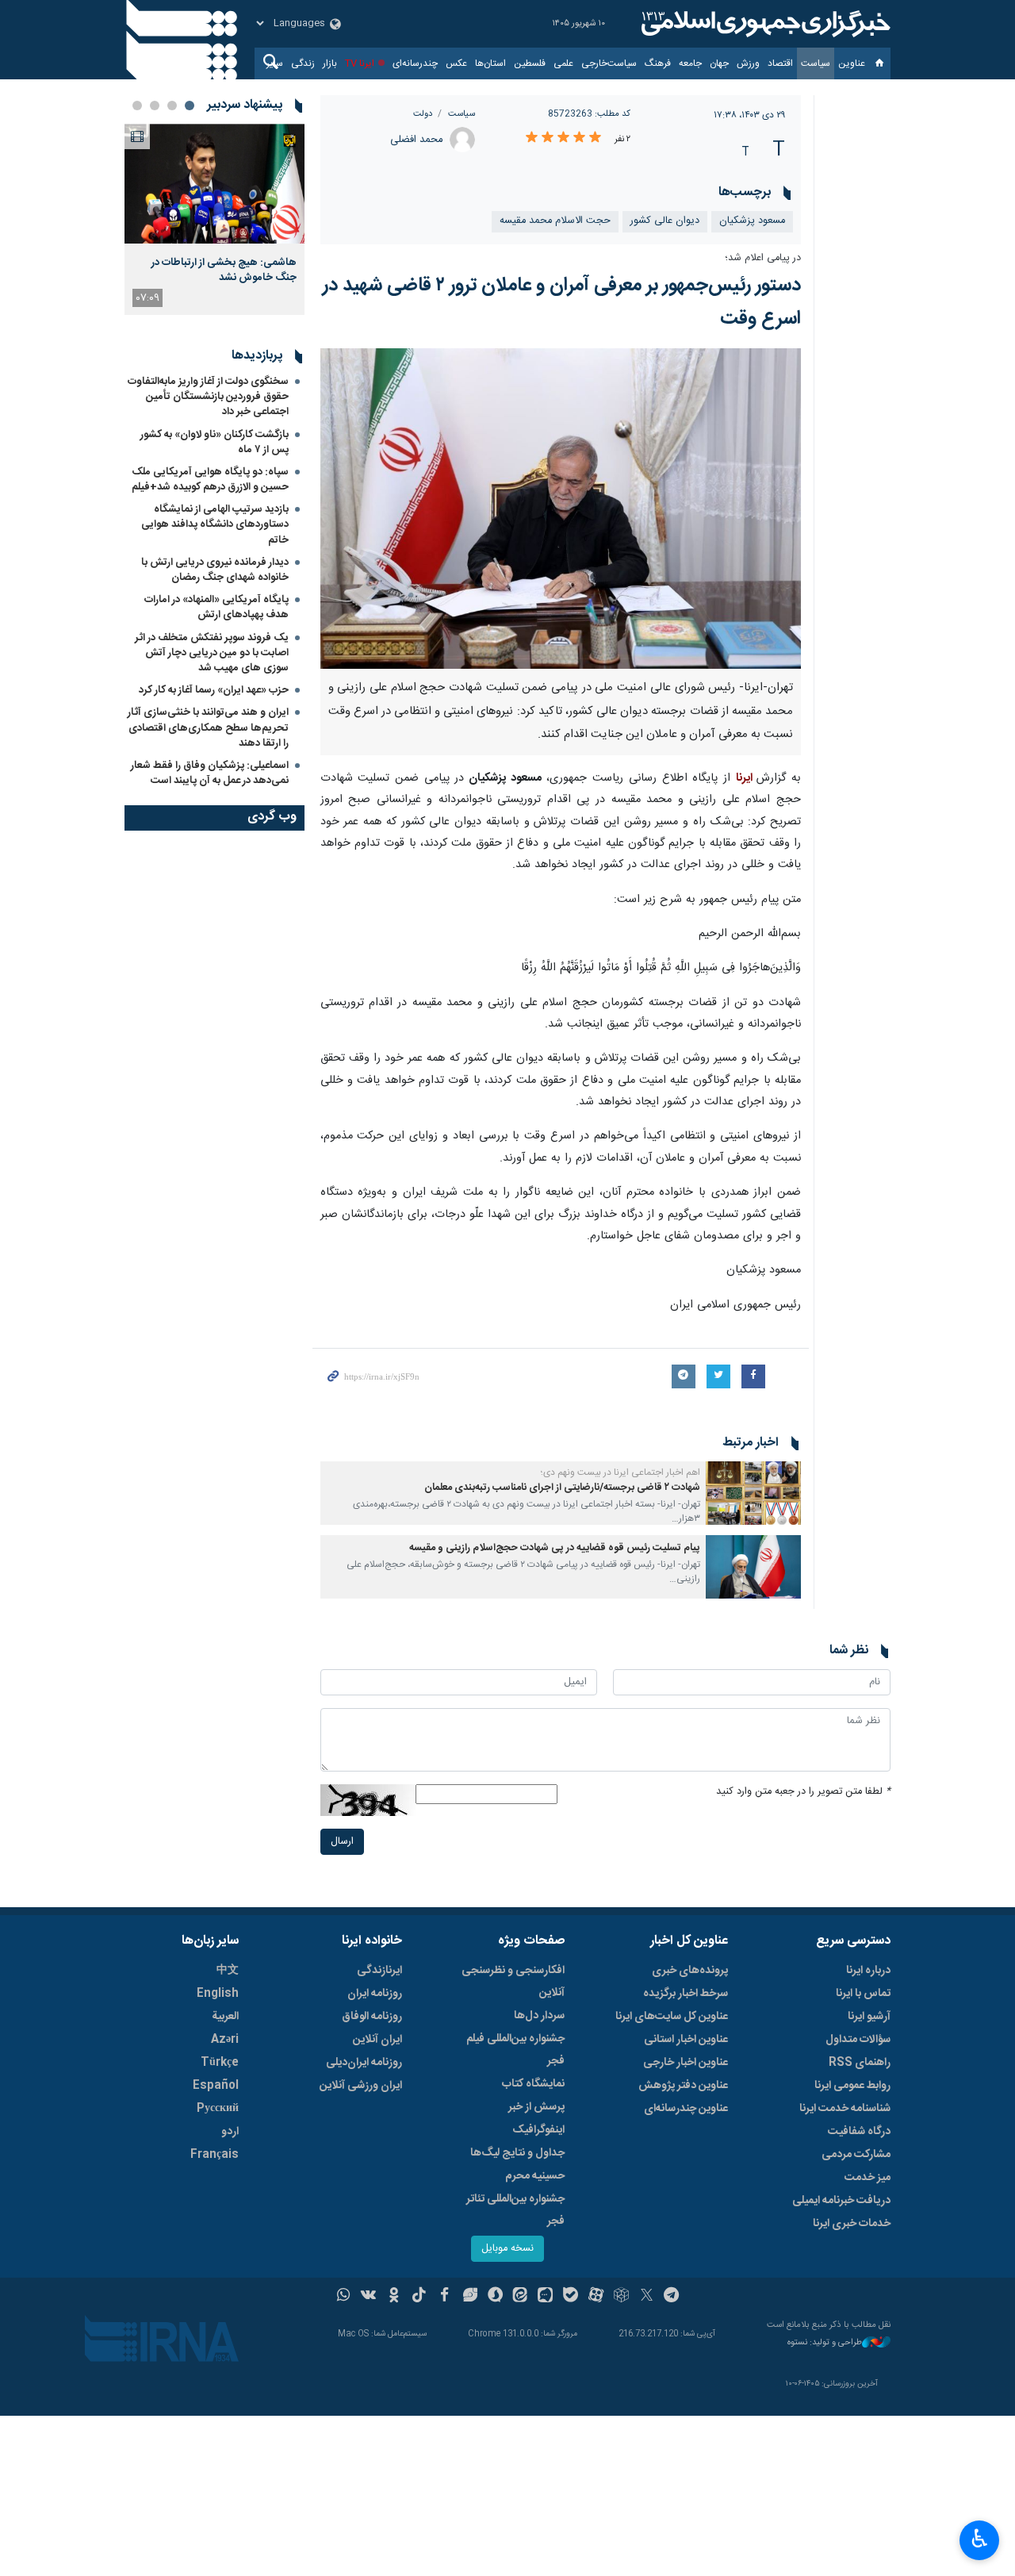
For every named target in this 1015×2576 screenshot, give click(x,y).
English (218, 1994)
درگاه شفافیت (859, 2132)
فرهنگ (658, 63)
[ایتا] (521, 2297)
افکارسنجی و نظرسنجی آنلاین (513, 1982)
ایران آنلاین (377, 2040)
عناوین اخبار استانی (686, 2040)
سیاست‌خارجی (609, 63)
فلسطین (530, 63)
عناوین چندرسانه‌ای (686, 2109)
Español (216, 2086)
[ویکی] (368, 2297)
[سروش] (495, 2297)
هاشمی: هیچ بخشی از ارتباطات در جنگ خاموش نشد (224, 270)
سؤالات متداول (858, 2040)
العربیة (225, 2017)
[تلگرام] (672, 2297)
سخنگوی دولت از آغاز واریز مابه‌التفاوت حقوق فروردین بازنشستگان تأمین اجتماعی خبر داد (208, 397)
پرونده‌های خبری (690, 1971)
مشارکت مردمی (856, 2155)
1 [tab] (190, 106)
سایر (275, 63)
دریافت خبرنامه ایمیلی (841, 2201)
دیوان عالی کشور (665, 221)
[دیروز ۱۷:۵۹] (214, 184)
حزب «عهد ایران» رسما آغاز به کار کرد (214, 690)
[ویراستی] (470, 2297)
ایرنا (764, 24)
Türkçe (220, 2063)
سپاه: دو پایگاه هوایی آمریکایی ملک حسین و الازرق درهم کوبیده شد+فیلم (210, 480)
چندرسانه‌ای (415, 63)
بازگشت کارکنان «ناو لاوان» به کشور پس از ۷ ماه (214, 442)
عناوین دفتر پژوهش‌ (683, 2086)
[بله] (571, 2297)
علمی (563, 63)
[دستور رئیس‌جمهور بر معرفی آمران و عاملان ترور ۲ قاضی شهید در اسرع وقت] (561, 509)
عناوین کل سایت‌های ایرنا (672, 2017)
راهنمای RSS (860, 2063)
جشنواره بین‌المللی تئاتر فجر (515, 2210)
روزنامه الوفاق (372, 2017)
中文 (228, 1971)
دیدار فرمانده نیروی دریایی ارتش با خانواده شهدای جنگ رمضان (215, 570)
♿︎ (980, 2539)
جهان (719, 63)
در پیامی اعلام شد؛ (763, 258)
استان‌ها (490, 63)
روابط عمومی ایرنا (852, 2086)
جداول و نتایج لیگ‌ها (517, 2153)
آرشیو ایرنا (869, 2017)
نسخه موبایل (507, 2249)
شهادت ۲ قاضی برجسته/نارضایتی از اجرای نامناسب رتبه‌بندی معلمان (562, 1488)
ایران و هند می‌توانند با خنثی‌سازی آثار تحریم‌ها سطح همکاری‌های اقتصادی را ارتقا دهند (208, 727)
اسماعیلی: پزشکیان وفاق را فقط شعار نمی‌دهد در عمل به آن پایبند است (210, 773)
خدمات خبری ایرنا (852, 2224)
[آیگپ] (545, 2297)
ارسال (342, 1842)
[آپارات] (596, 2297)
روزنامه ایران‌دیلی (364, 2063)
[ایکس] (647, 2297)
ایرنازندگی (379, 1971)
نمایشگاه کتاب (533, 2084)
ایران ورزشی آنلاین (361, 2086)
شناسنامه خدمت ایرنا (845, 2109)
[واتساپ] (344, 2297)
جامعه (690, 63)
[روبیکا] (621, 2297)
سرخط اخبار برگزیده (686, 1994)
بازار (330, 63)
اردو (230, 2132)
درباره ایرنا (868, 1971)
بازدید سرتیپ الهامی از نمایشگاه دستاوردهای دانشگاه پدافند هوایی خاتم (215, 524)
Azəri (225, 2040)
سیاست (816, 63)
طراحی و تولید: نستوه (825, 2343)
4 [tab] (137, 106)
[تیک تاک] (419, 2297)
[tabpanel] (214, 219)
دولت (423, 114)
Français (214, 2155)
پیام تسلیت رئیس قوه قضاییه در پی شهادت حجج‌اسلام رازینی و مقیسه (555, 1548)
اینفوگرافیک (538, 2130)
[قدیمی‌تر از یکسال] (753, 1493)
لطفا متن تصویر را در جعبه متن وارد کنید (803, 1792)
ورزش (748, 63)
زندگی (303, 63)
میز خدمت (868, 2178)
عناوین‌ (852, 63)
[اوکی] (394, 2297)
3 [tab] (155, 106)
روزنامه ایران (375, 1994)
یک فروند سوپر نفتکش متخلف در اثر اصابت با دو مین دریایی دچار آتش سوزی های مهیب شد (212, 653)
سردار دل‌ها (539, 2016)
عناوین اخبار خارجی (686, 2063)
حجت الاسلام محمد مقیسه (555, 221)
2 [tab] (172, 106)
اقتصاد (780, 63)
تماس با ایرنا (863, 1994)
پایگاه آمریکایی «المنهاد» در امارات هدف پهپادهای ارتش (216, 607)
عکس (456, 63)
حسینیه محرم (535, 2176)
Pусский (218, 2109)
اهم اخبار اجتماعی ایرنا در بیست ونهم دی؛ (620, 1472)
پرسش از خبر (536, 2107)
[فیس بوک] (444, 2297)
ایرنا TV (360, 63)
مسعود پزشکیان (752, 221)
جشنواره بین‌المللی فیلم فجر (515, 2050)
